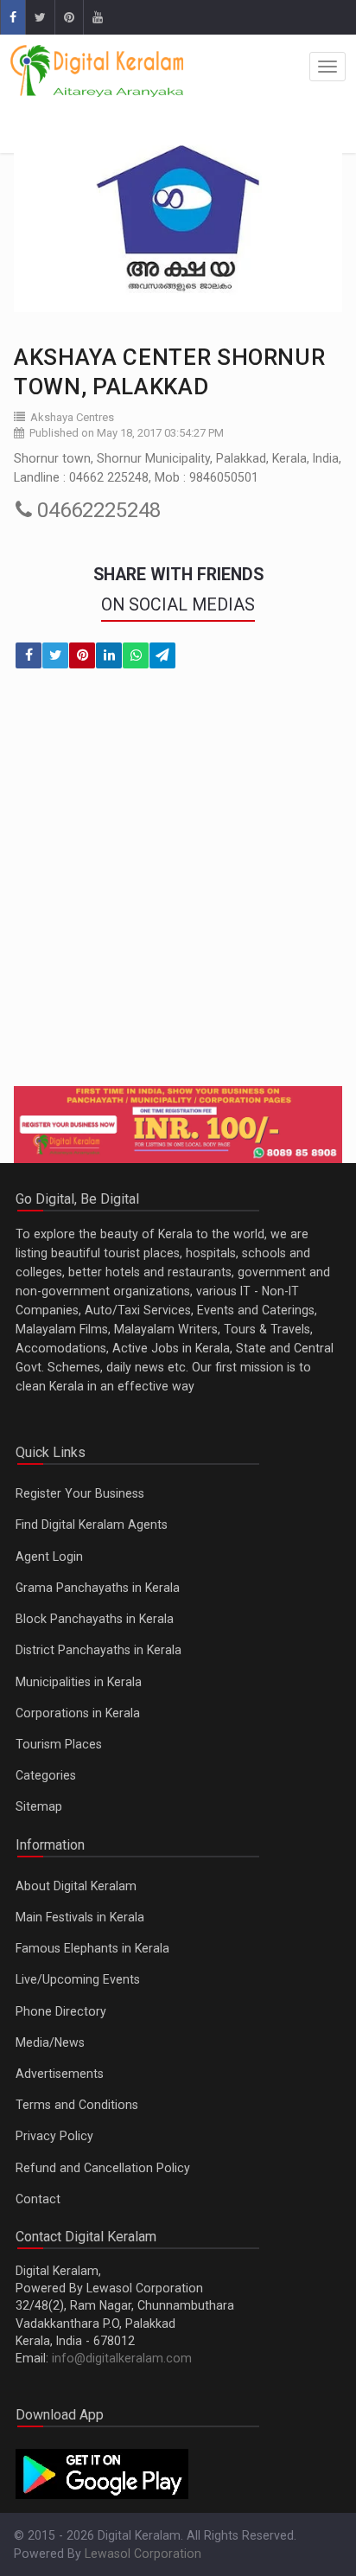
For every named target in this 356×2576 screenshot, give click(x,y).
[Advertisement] (178, 889)
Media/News (50, 2042)
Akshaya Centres (72, 417)
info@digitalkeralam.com (122, 2358)
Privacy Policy (54, 2136)
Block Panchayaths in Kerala (95, 1619)
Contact (38, 2199)
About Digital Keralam (76, 1886)
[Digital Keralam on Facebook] (13, 17)
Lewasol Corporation (143, 2554)
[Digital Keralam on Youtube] (97, 17)
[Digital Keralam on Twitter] (40, 17)
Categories (46, 1775)
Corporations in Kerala (78, 1713)
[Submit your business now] (178, 1125)
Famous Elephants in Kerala (92, 1948)
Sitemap (39, 1806)
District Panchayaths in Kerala (99, 1650)
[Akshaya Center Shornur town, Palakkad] (178, 220)
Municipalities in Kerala (79, 1682)
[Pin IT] (82, 655)
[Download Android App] (102, 2473)
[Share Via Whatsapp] (136, 655)
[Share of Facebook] (29, 655)
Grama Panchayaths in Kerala (98, 1588)
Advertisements (60, 2074)
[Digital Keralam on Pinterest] (69, 17)
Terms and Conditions (77, 2105)
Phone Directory (61, 2011)
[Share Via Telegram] (162, 655)
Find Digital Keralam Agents (92, 1525)
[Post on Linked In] (109, 655)
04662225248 (96, 510)
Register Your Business (80, 1493)
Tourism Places (59, 1744)
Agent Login (49, 1556)
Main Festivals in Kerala (80, 1917)
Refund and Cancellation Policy (103, 2168)
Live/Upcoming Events (78, 1979)
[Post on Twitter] (55, 655)
